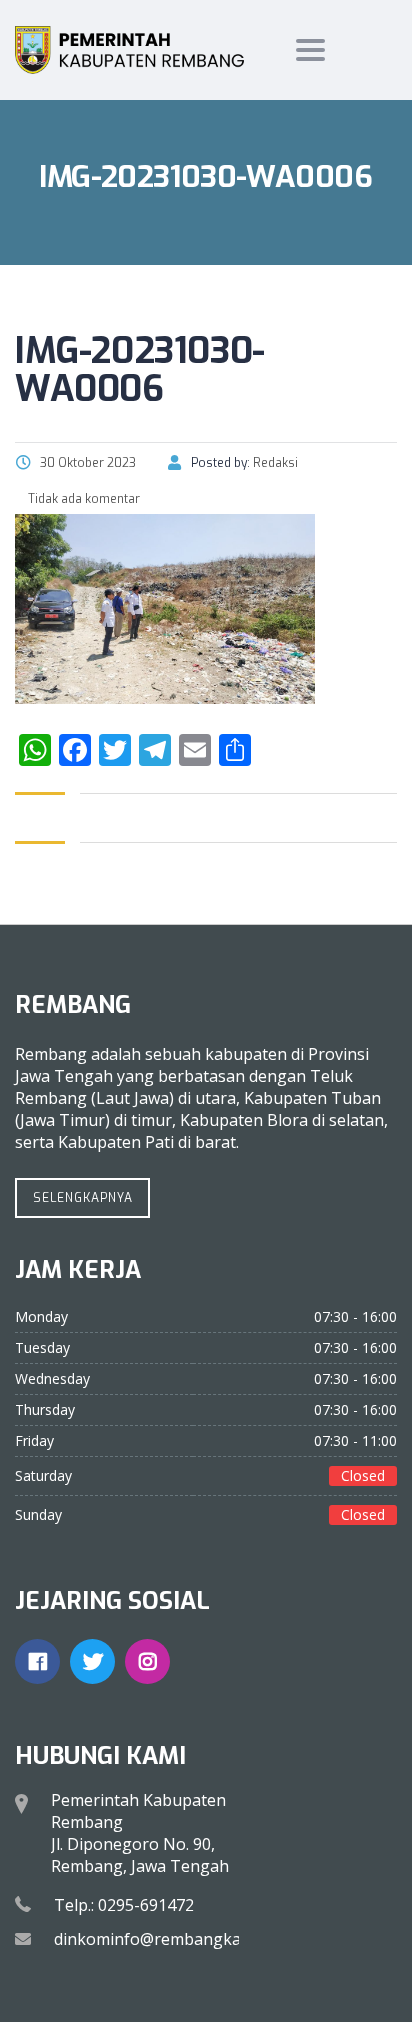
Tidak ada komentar (82, 499)
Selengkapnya (83, 1198)
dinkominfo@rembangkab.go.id (172, 1939)
